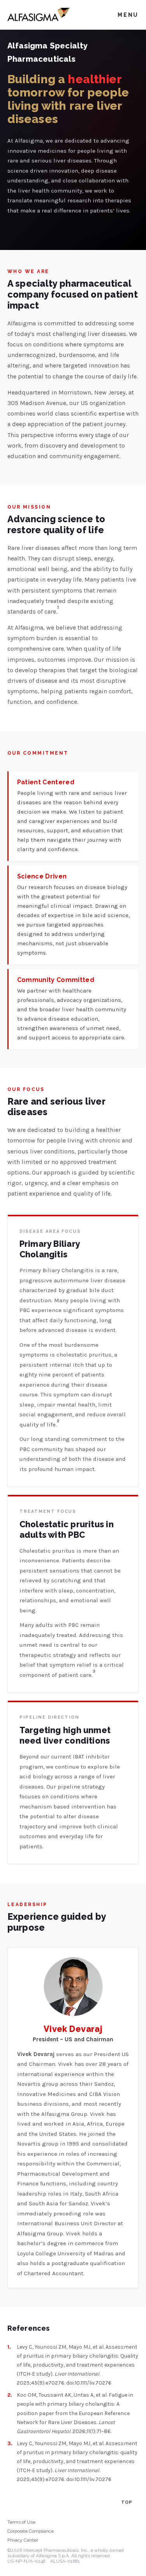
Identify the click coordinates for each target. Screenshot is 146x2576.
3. (10, 2443)
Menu (128, 15)
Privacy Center (23, 2540)
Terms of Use (21, 2522)
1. (9, 2347)
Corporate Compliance (31, 2531)
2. (10, 2395)
